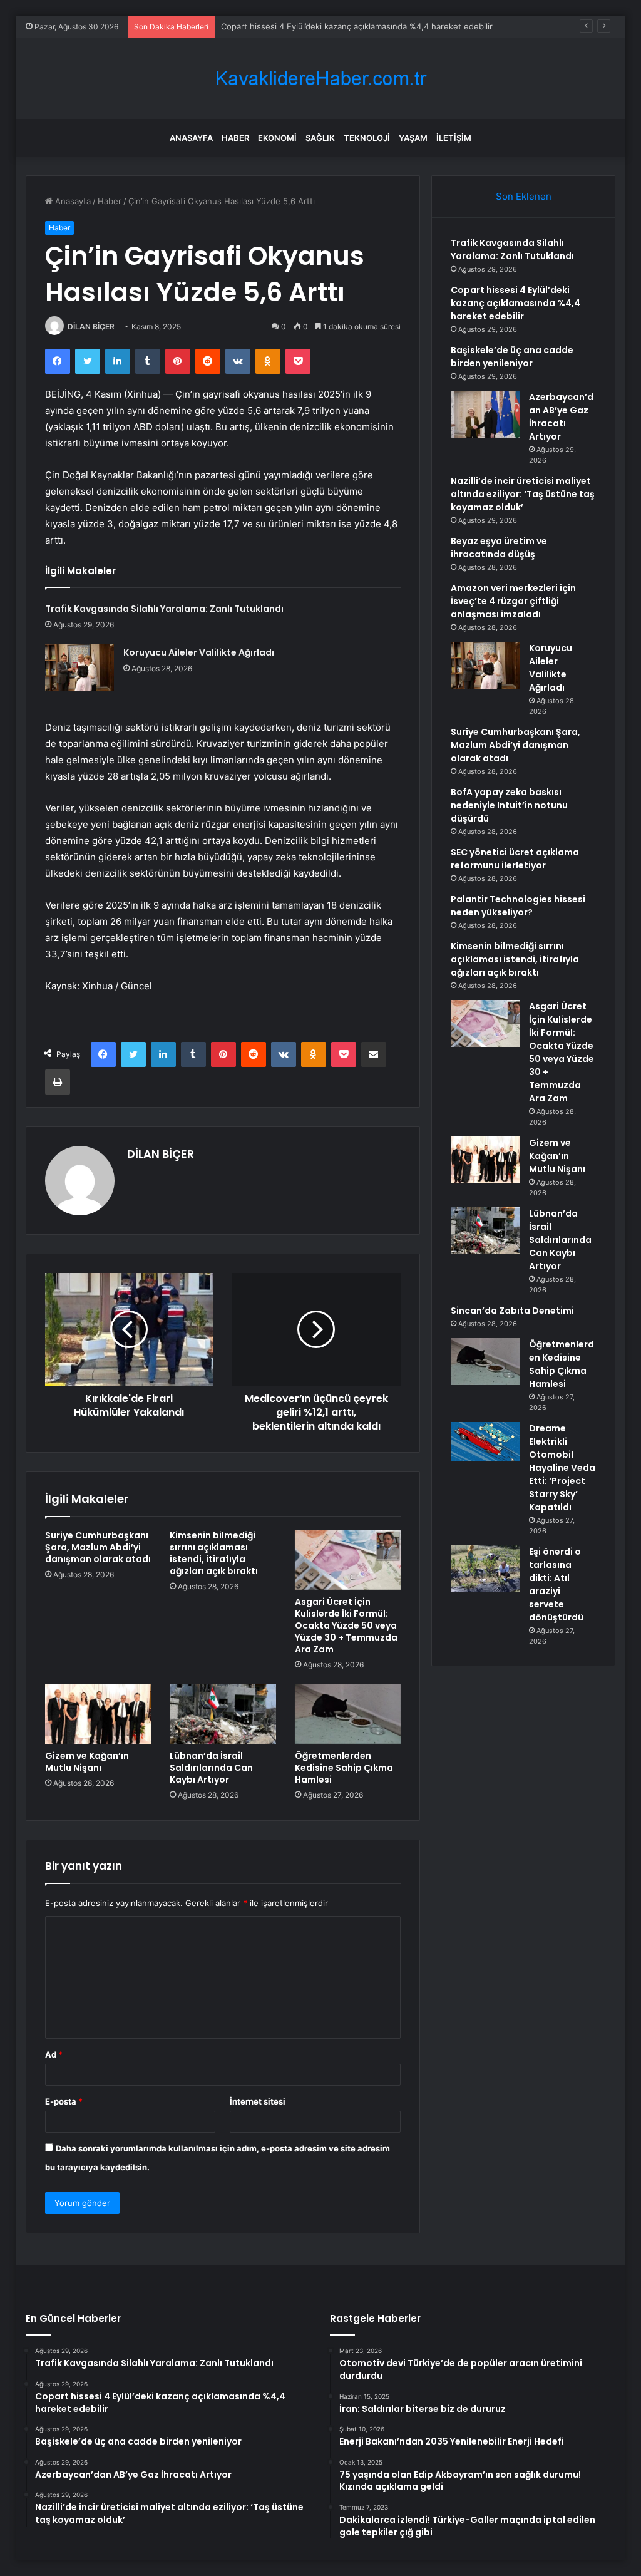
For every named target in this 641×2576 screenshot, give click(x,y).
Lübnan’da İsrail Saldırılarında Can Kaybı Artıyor (211, 1768)
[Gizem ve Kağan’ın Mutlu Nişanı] (98, 1714)
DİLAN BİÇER (91, 327)
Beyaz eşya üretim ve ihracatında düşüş (499, 548)
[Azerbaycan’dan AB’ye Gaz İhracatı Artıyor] (485, 414)
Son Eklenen (524, 196)
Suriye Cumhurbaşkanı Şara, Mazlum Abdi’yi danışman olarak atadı (98, 1547)
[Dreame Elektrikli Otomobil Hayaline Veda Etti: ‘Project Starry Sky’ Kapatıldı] (485, 1441)
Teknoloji (367, 138)
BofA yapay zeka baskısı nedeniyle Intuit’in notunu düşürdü (509, 805)
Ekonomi (277, 138)
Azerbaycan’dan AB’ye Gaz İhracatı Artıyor (561, 417)
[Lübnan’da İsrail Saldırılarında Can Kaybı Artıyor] (223, 1714)
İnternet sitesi (258, 2101)
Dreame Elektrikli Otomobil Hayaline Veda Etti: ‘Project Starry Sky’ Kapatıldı (562, 1468)
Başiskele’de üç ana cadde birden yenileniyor (512, 357)
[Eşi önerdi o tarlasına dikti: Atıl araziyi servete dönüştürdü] (485, 1569)
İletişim (454, 138)
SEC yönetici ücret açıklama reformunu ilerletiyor (515, 859)
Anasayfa (191, 138)
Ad (54, 2054)
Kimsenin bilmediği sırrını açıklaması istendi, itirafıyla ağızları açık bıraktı (214, 1553)
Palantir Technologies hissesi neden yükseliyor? (518, 906)
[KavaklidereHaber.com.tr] (320, 79)
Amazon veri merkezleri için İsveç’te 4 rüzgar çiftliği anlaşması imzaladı (513, 601)
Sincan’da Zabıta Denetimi (512, 1311)
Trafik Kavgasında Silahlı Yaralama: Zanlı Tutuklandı (164, 609)
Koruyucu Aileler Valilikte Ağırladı (199, 652)
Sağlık (320, 138)
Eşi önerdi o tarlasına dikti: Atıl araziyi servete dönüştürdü (556, 1584)
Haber (235, 138)
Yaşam (413, 138)
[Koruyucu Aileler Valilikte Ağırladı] (79, 668)
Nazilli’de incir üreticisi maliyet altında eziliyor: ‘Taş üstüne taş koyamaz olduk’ (523, 494)
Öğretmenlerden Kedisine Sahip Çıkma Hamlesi (344, 1768)
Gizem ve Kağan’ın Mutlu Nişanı (87, 1762)
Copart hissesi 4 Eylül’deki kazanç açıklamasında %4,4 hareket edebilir (515, 303)
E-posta (64, 2101)
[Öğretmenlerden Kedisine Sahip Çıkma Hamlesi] (348, 1714)
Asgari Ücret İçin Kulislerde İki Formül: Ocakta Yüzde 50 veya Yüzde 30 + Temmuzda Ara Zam (346, 1625)
